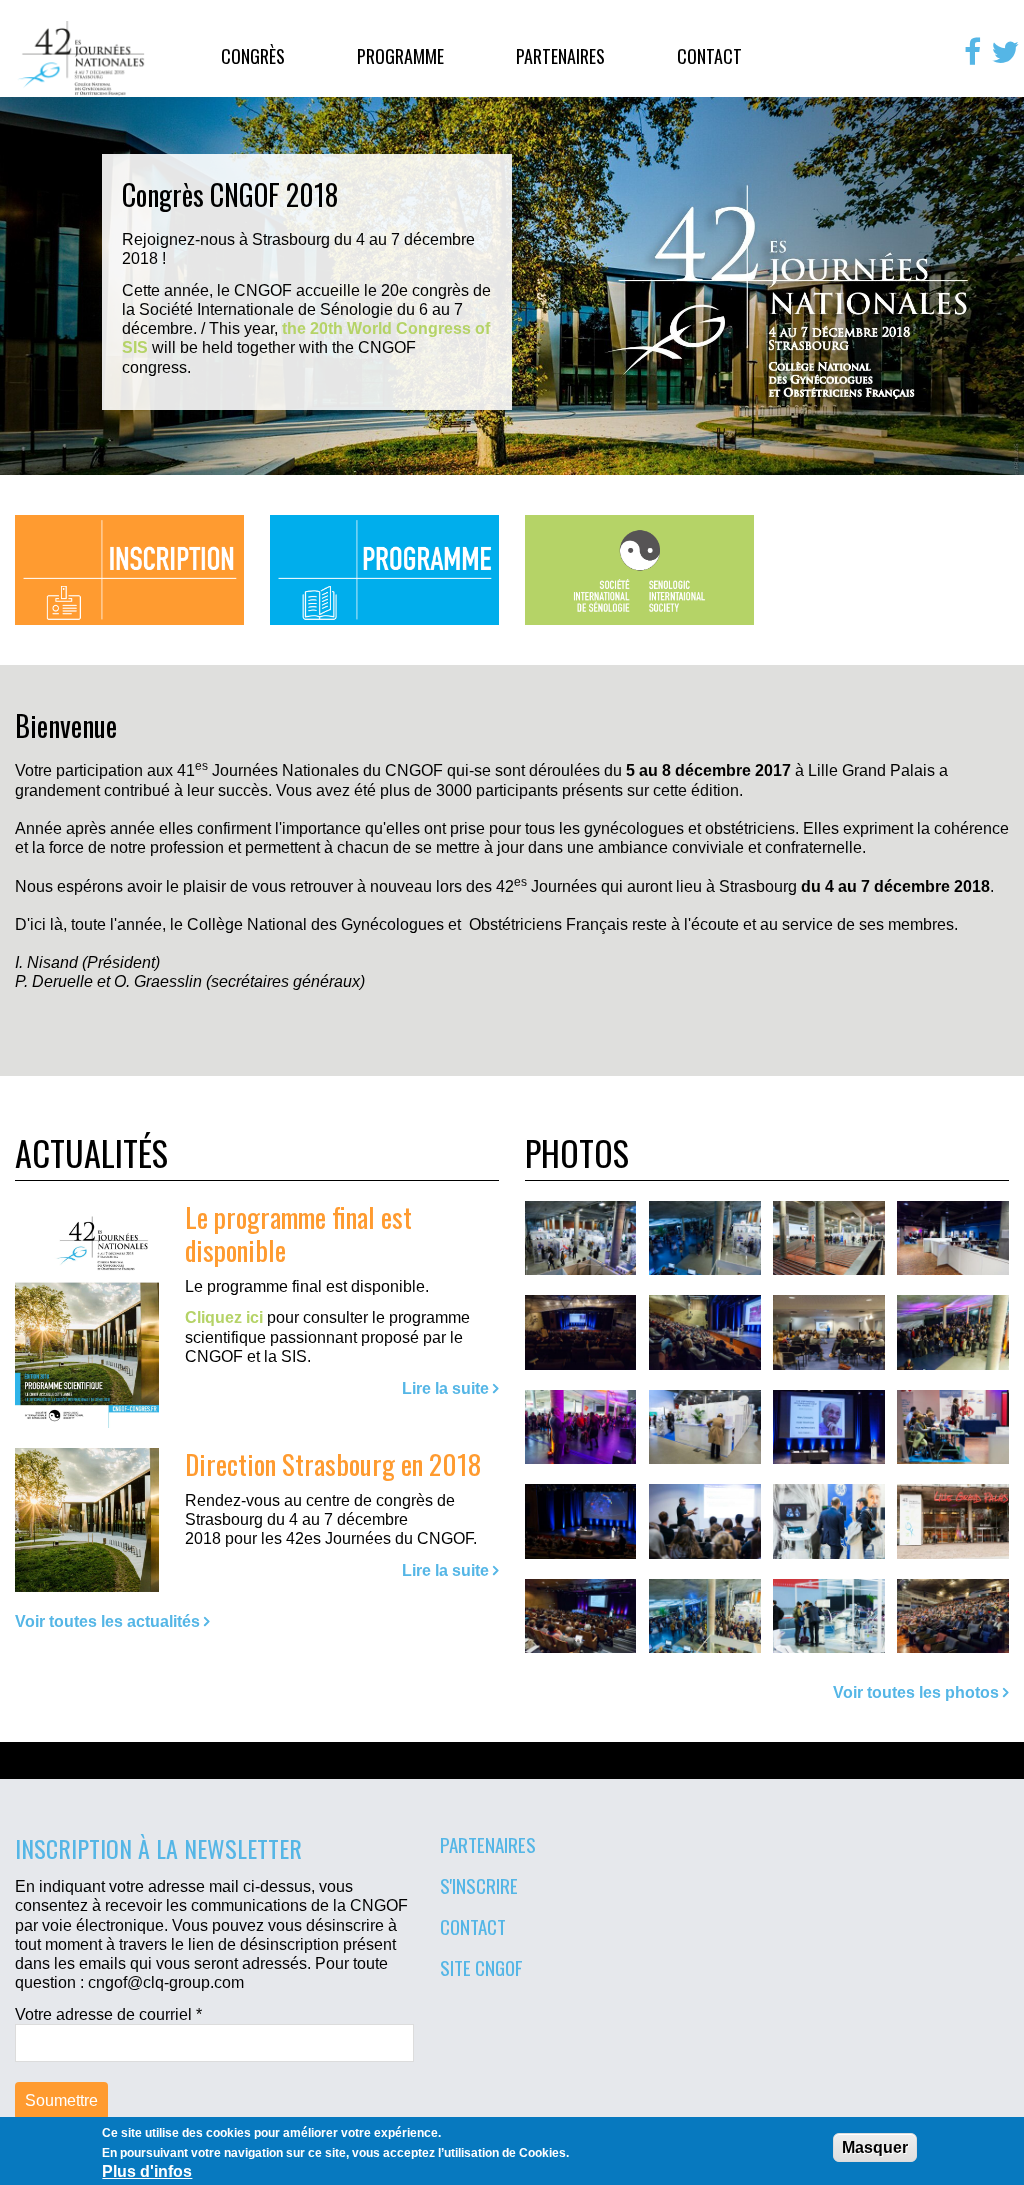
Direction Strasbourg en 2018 (333, 1463)
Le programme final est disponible (298, 1233)
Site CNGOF (481, 1967)
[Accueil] (82, 58)
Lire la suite (445, 1388)
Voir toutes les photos (916, 1692)
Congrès (253, 56)
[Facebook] (972, 52)
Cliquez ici (224, 1317)
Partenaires (560, 56)
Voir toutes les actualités (107, 1621)
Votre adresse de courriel (108, 2014)
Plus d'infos (147, 2171)
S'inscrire (479, 1885)
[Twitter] (1005, 52)
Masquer (875, 2147)
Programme (400, 56)
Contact (709, 56)
